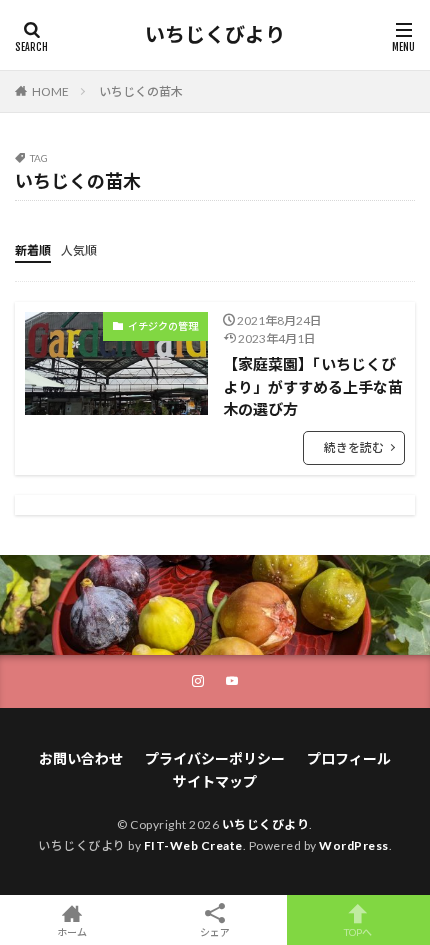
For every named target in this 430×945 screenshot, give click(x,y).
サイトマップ (215, 781)
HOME (50, 91)
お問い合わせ (81, 758)
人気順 (79, 250)
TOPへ (358, 931)
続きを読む (354, 447)
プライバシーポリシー (215, 758)
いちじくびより (215, 35)
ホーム (72, 931)
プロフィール (349, 758)
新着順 (33, 250)
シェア (215, 932)
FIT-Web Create (193, 845)
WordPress (354, 845)
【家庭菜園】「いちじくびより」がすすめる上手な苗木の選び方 (313, 386)
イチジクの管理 (163, 326)
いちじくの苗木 (141, 91)
